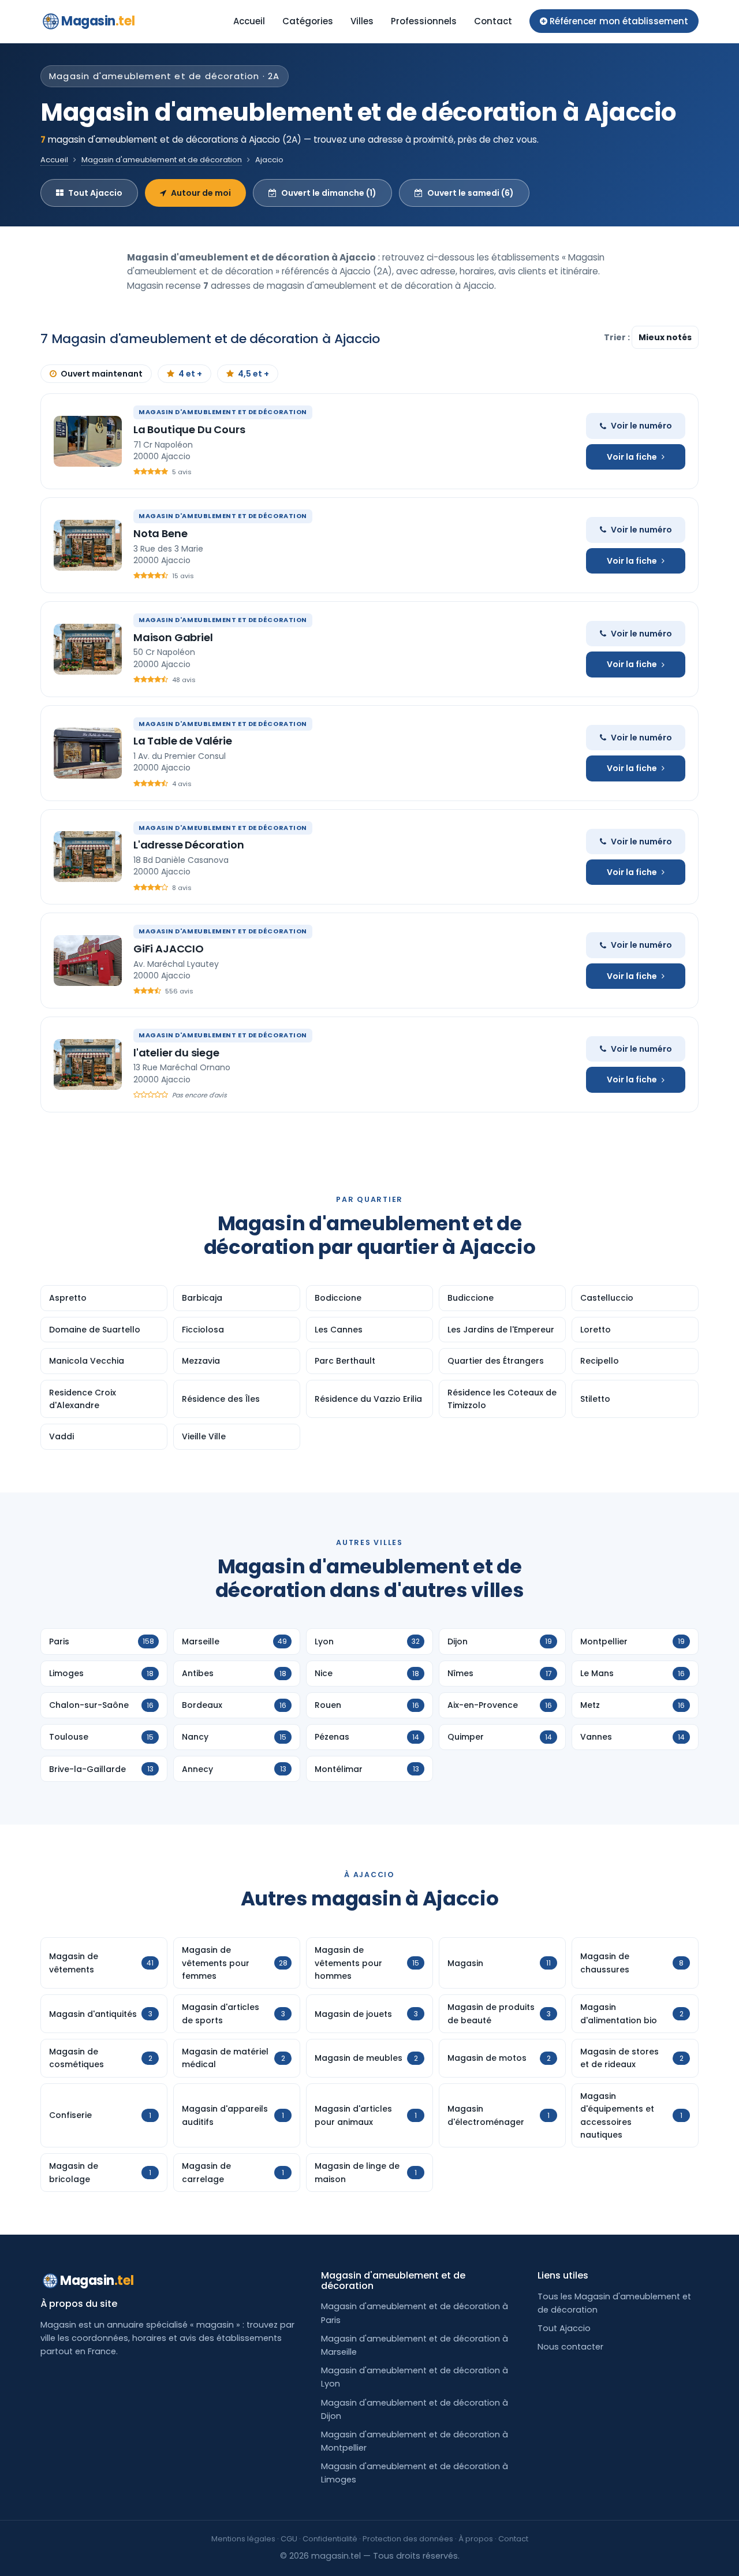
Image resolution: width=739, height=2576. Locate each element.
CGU (289, 2539)
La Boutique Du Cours (189, 429)
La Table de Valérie (183, 741)
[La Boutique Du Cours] (88, 441)
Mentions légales (243, 2539)
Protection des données (408, 2539)
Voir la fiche (632, 457)
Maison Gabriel (173, 637)
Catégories (308, 21)
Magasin (98, 21)
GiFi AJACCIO (169, 949)
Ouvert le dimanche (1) (329, 193)
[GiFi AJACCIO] (88, 961)
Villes (362, 21)
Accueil (249, 21)
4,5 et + (253, 374)
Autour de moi (201, 193)
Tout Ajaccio (95, 193)
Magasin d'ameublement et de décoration (162, 160)
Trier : (618, 337)
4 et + (190, 374)
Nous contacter (570, 2347)
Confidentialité (330, 2539)
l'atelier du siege (176, 1053)
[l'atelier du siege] (88, 1064)
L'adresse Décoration (189, 845)
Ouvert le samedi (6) (471, 193)
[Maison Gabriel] (88, 649)
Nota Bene (160, 533)
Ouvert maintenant (102, 374)
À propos (476, 2539)
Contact (493, 21)
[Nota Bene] (88, 545)
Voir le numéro (641, 426)
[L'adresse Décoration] (88, 857)
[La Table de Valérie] (88, 753)
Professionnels (424, 21)
